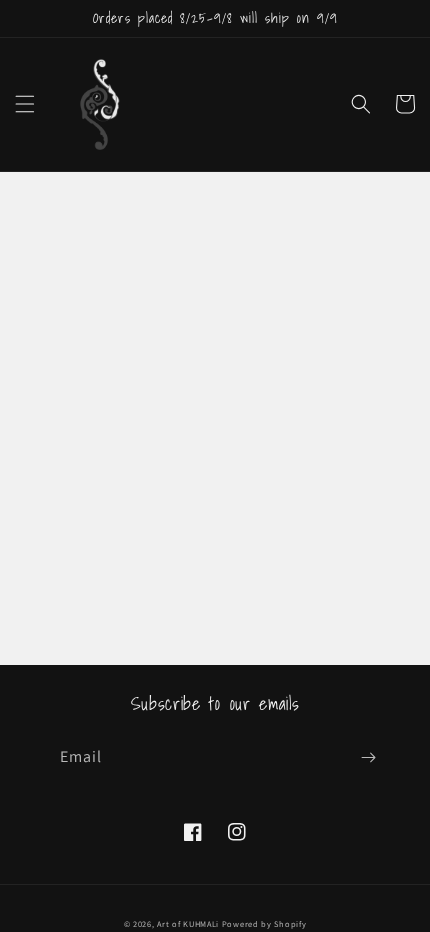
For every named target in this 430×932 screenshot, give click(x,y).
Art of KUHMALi (188, 923)
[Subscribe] (368, 757)
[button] (25, 104)
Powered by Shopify (264, 923)
